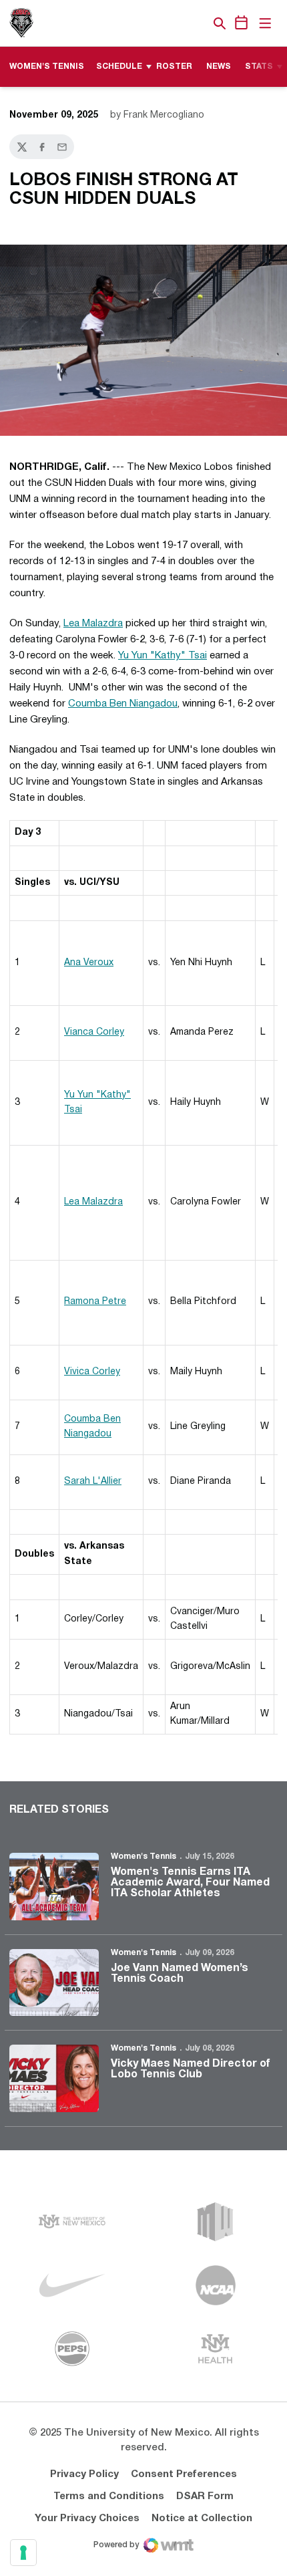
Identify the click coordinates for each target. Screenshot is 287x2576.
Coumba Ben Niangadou (123, 704)
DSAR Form (205, 2496)
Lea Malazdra (93, 624)
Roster (174, 67)
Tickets (174, 23)
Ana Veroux (89, 963)
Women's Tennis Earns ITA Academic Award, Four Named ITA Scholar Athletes (190, 1883)
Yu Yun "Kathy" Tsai (163, 656)
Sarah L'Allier (93, 1482)
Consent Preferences (184, 2474)
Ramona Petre (95, 1302)
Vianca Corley (94, 1032)
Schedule (119, 67)
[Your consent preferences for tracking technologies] (23, 2553)
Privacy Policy (84, 2474)
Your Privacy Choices (87, 2519)
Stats (259, 67)
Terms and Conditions (109, 2496)
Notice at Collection (202, 2519)
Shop (197, 23)
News (219, 67)
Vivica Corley (92, 1372)
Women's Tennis (143, 1856)
